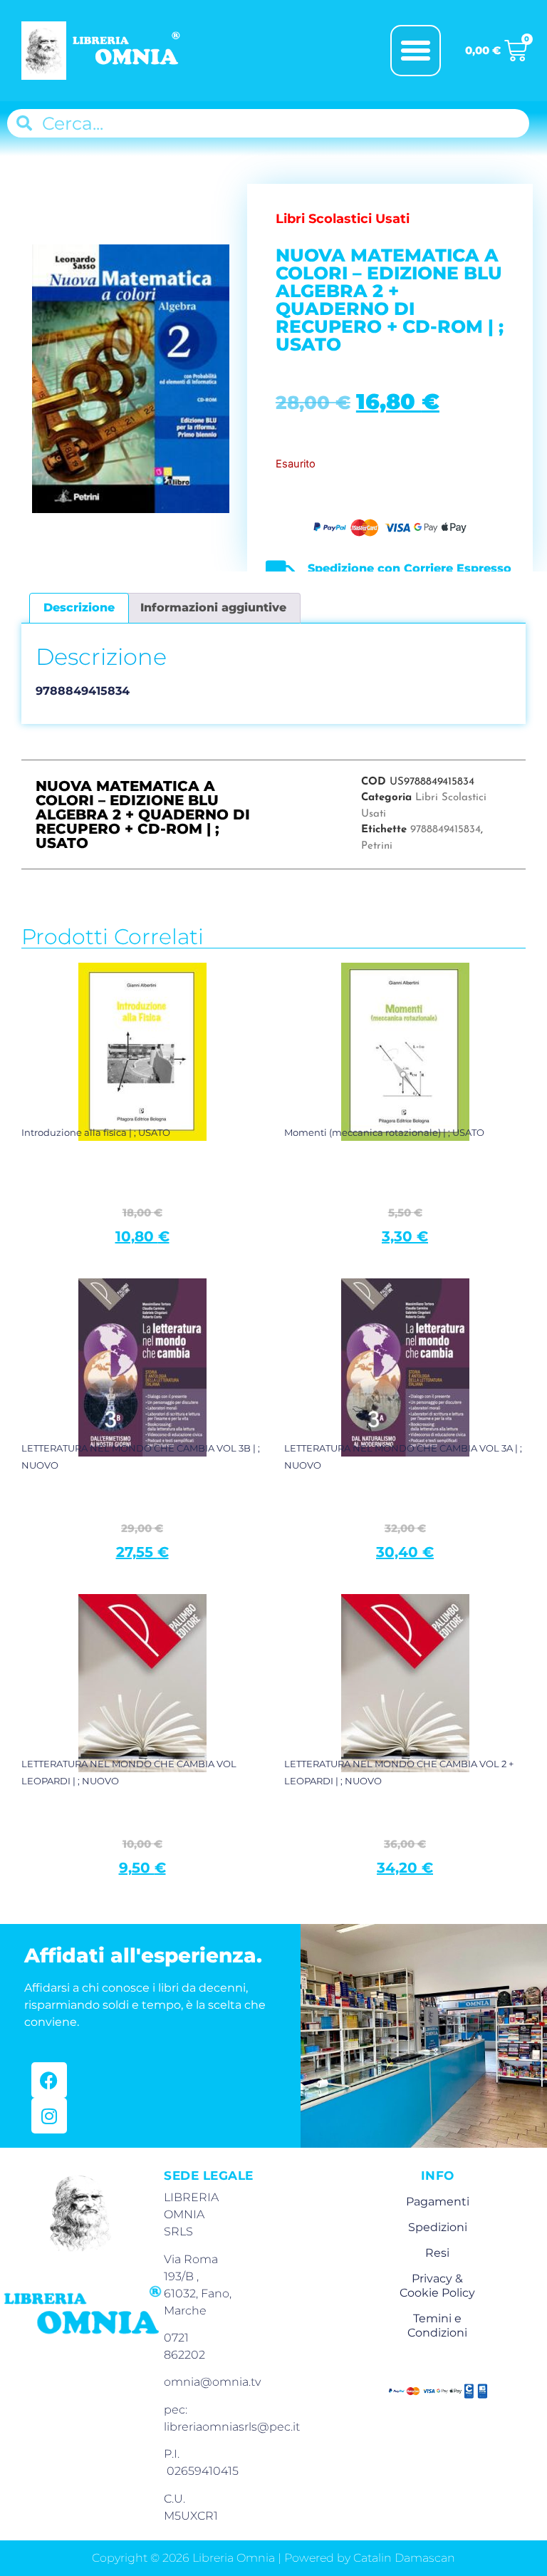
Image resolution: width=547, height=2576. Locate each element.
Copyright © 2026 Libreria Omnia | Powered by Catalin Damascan (273, 2558)
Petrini (377, 846)
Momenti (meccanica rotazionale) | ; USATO (384, 1132)
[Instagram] (49, 2116)
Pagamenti (438, 2202)
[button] (416, 51)
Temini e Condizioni (437, 2326)
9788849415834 (446, 830)
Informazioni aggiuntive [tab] (213, 607)
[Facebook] (49, 2080)
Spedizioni (438, 2227)
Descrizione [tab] (79, 607)
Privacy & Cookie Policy (437, 2286)
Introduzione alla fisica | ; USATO (96, 1132)
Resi (437, 2253)
